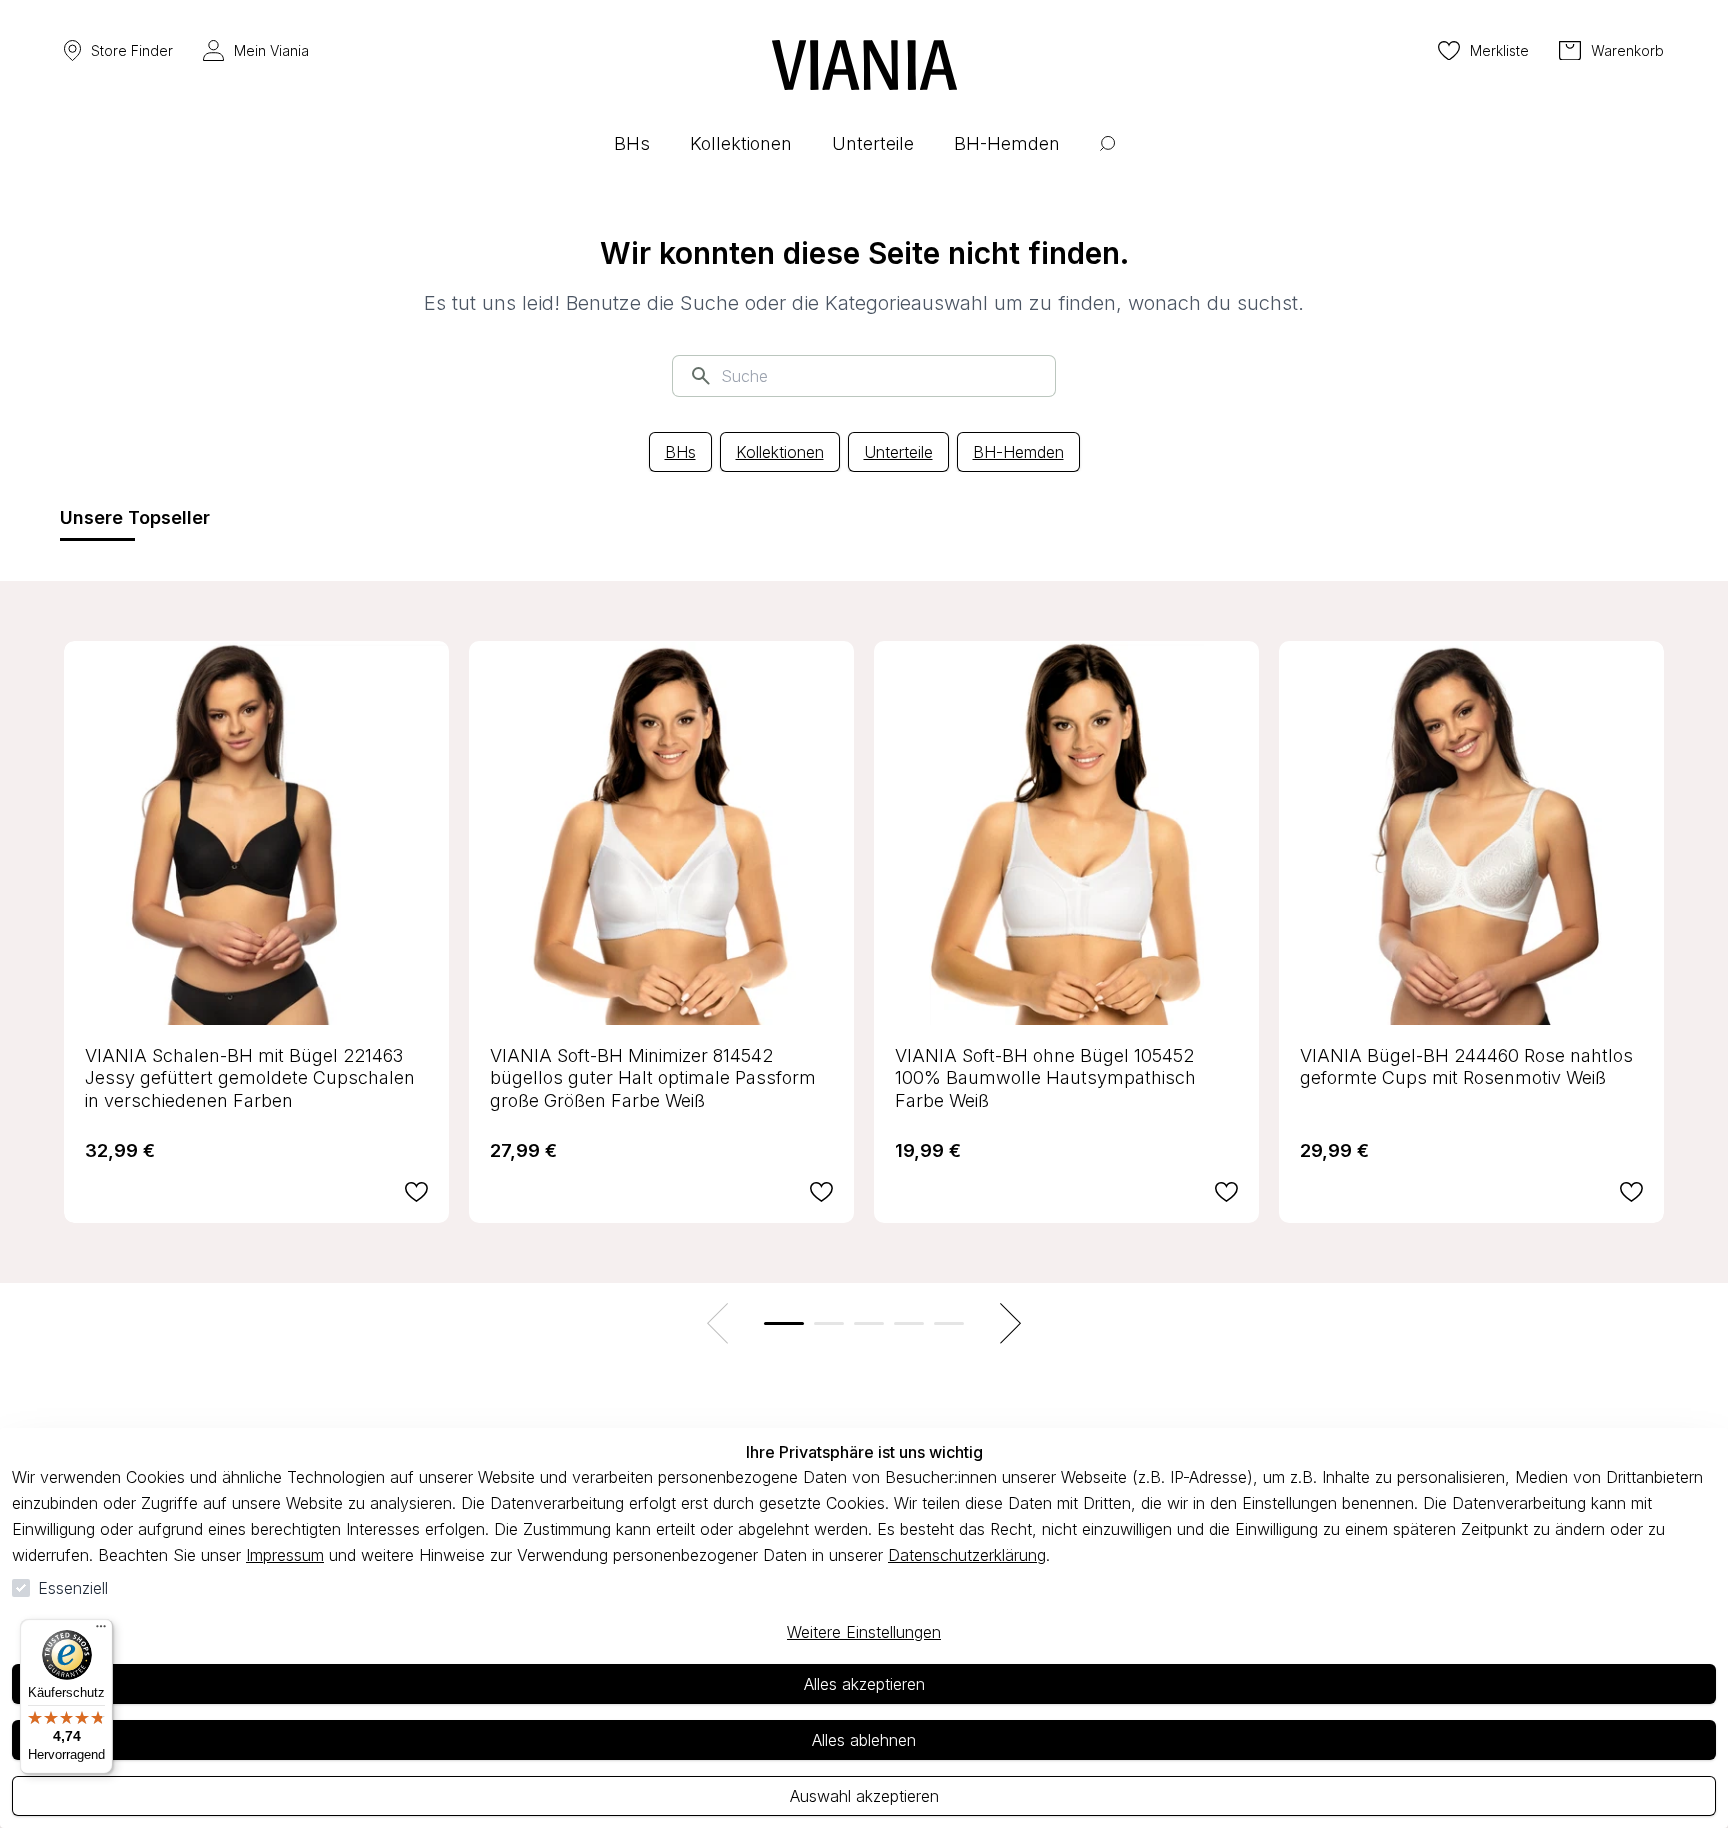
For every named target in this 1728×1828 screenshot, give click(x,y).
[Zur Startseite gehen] (864, 65)
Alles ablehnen (864, 1740)
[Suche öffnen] (1107, 158)
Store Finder (132, 50)
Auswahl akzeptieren (864, 1796)
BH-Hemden (1018, 452)
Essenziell (73, 1588)
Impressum (285, 1555)
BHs (680, 452)
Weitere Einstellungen (864, 1632)
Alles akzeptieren (864, 1684)
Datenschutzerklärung (967, 1555)
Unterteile (898, 452)
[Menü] (101, 1631)
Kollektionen (780, 452)
